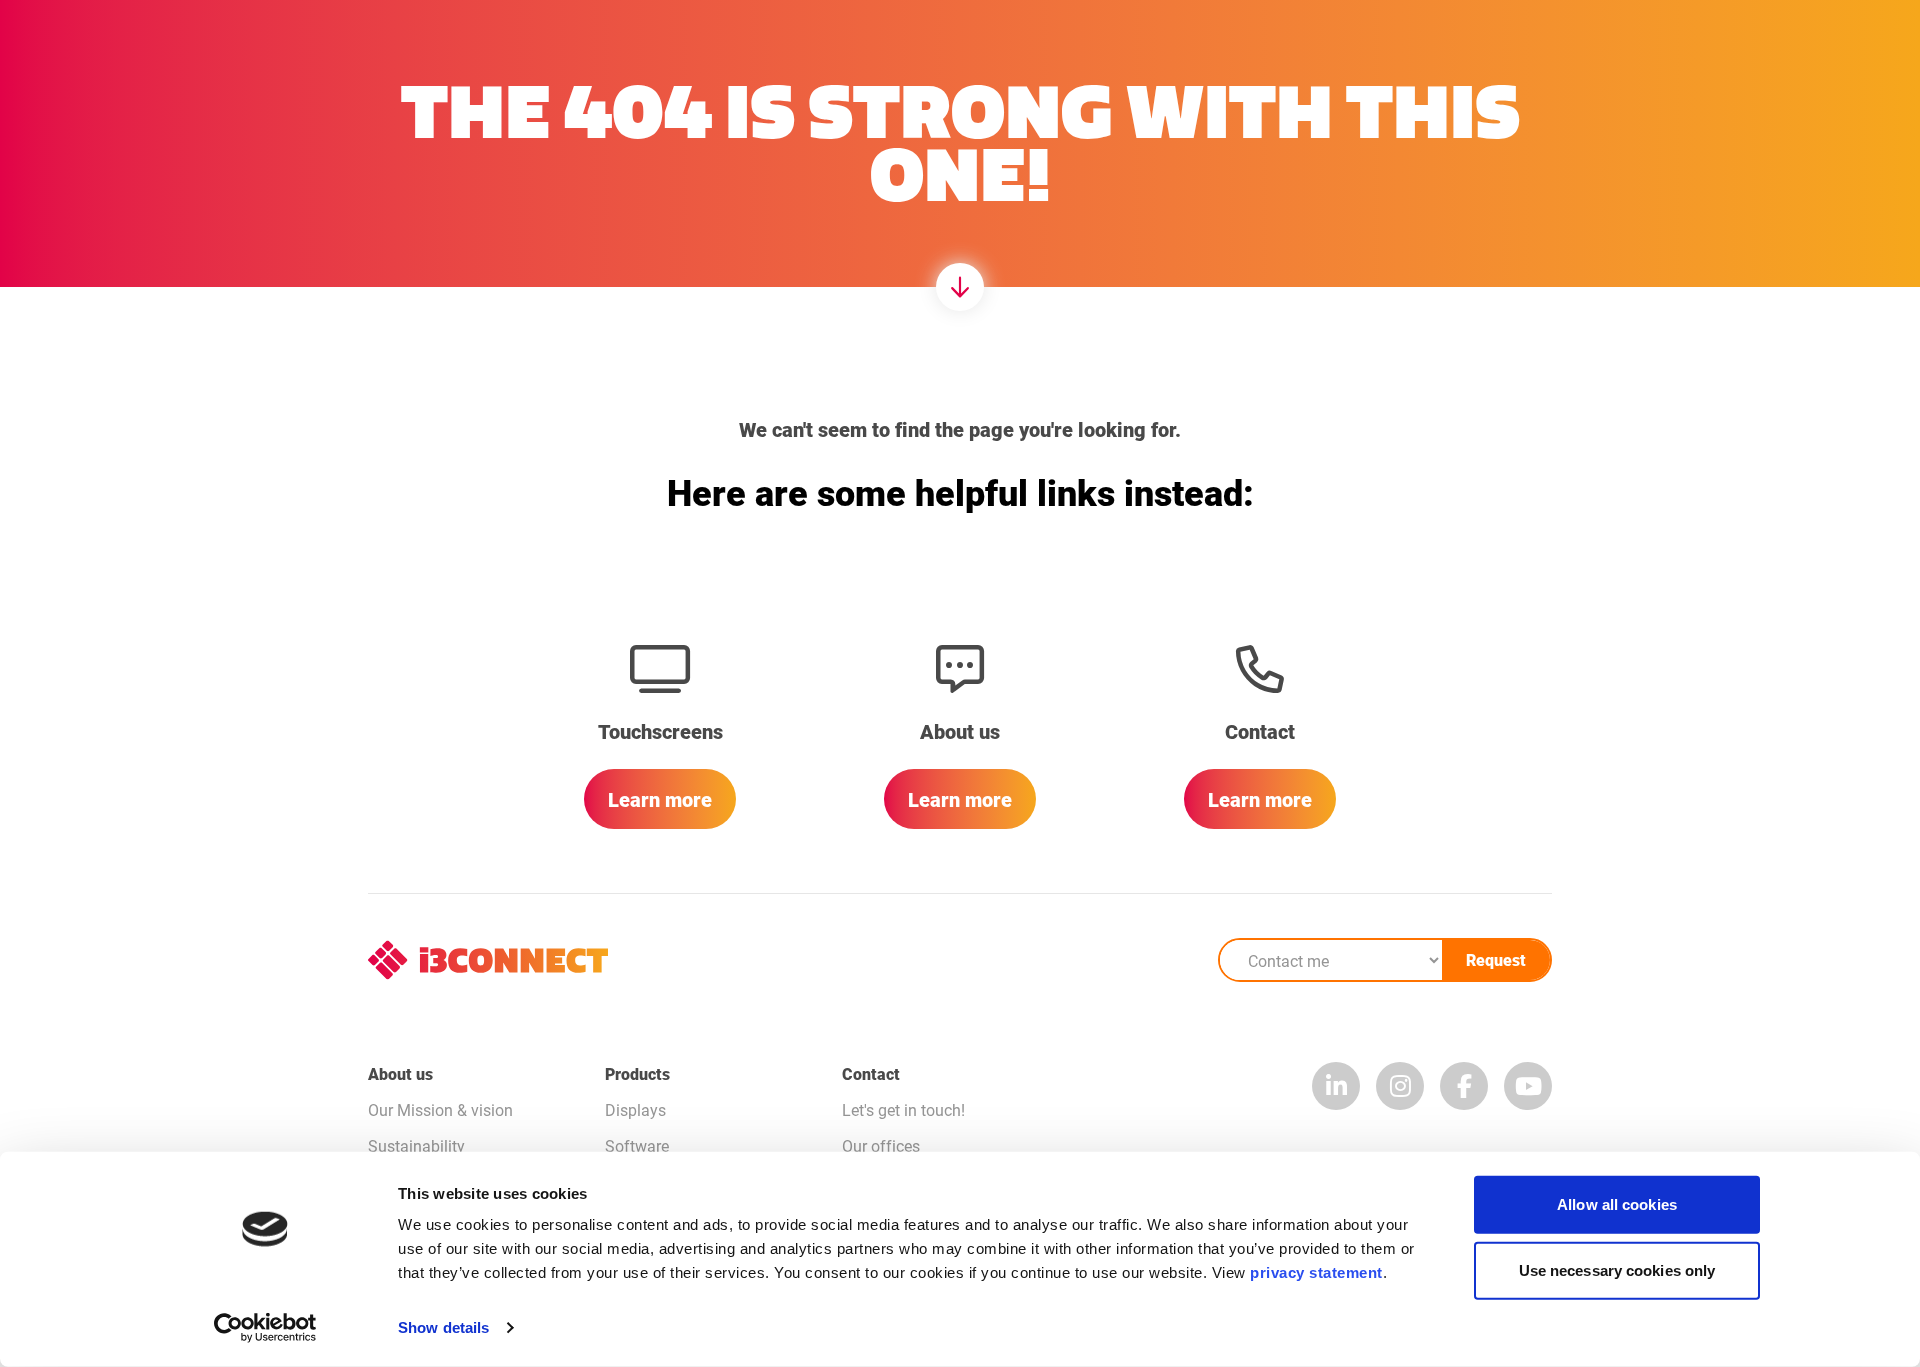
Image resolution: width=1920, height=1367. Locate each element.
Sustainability (416, 1145)
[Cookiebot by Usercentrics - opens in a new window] (265, 1328)
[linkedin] (1336, 1086)
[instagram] (1400, 1086)
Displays (635, 1109)
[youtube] (1528, 1086)
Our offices (881, 1145)
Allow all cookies (1617, 1204)
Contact (871, 1073)
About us (400, 1073)
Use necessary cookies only (1617, 1269)
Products (637, 1073)
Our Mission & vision (440, 1109)
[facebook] (1464, 1086)
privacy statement (1316, 1272)
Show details (443, 1327)
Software (637, 1145)
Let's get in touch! (903, 1109)
